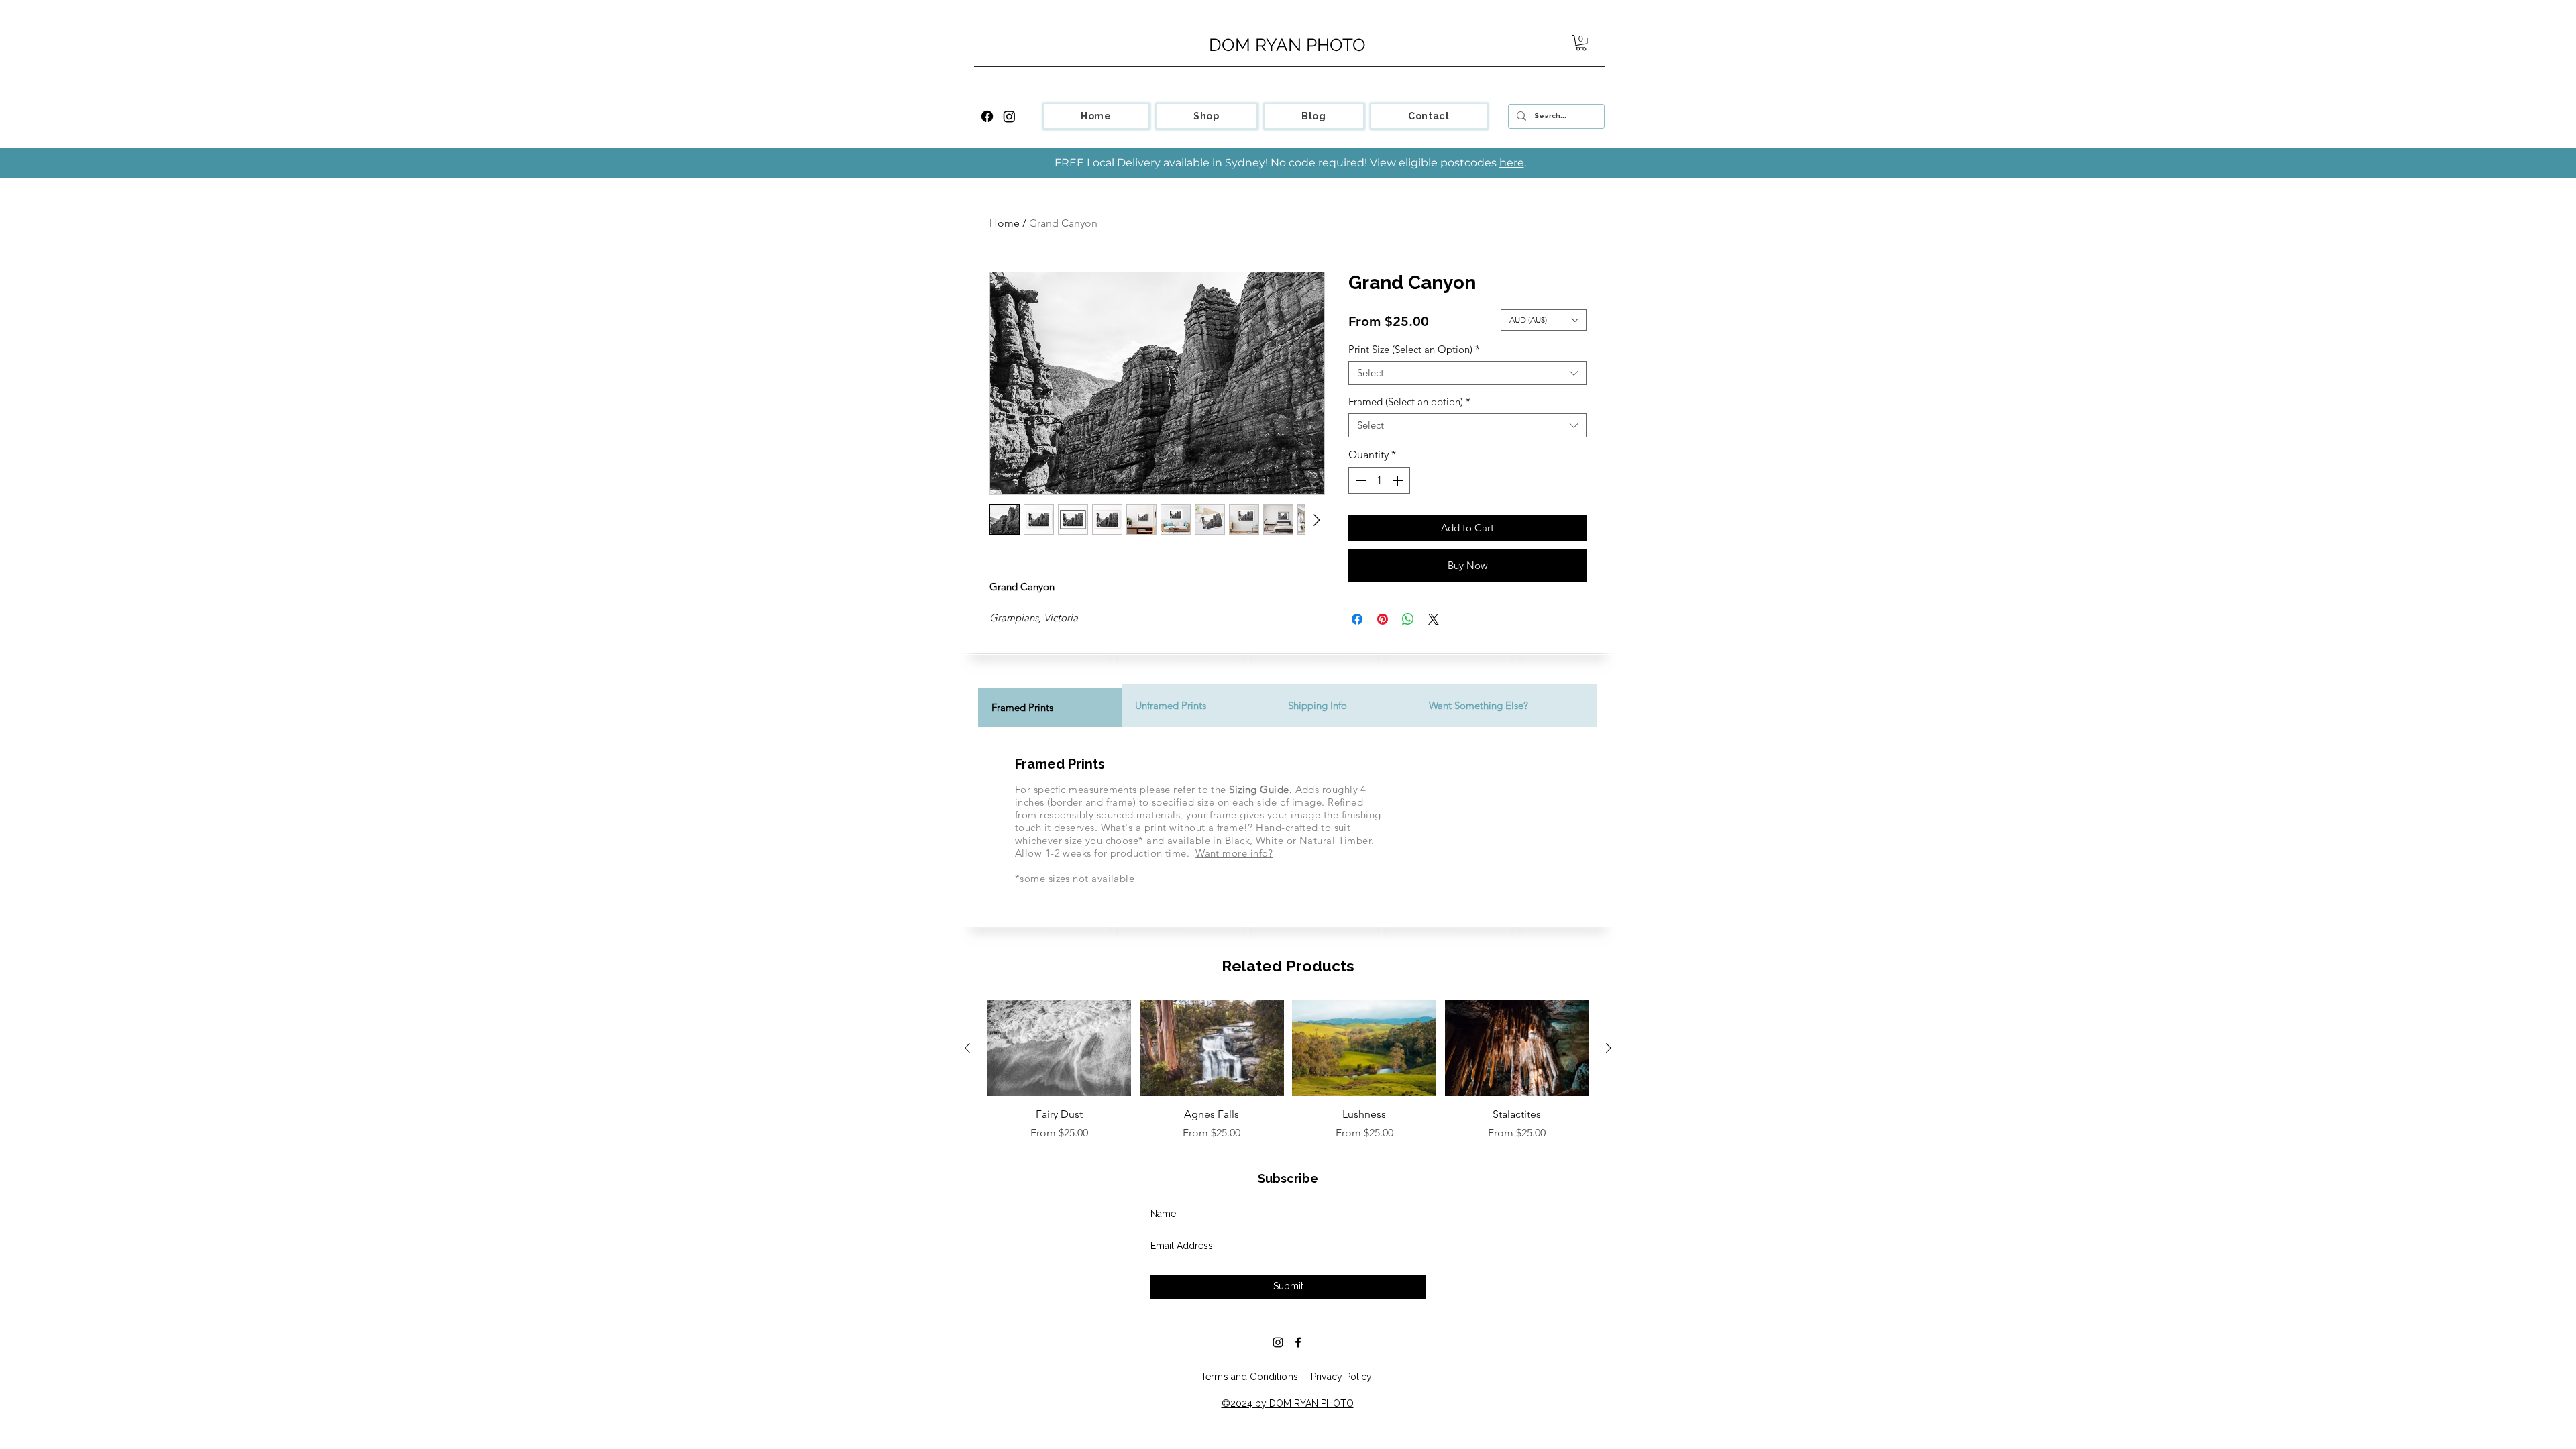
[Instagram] (1009, 116)
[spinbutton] (1379, 480)
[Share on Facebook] (1357, 619)
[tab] (1050, 706)
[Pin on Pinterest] (1383, 619)
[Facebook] (987, 116)
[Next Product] (1609, 1048)
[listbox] (1544, 320)
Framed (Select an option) (1409, 402)
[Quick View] (1059, 1049)
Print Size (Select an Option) (1414, 350)
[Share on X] (1434, 619)
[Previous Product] (967, 1048)
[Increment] (1399, 480)
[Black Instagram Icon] (1278, 1342)
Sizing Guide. (1260, 789)
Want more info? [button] (1234, 853)
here (1512, 163)
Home (1005, 223)
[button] (1581, 43)
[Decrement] (1360, 480)
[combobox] (1467, 373)
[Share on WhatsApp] (1408, 619)
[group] (1288, 1071)
